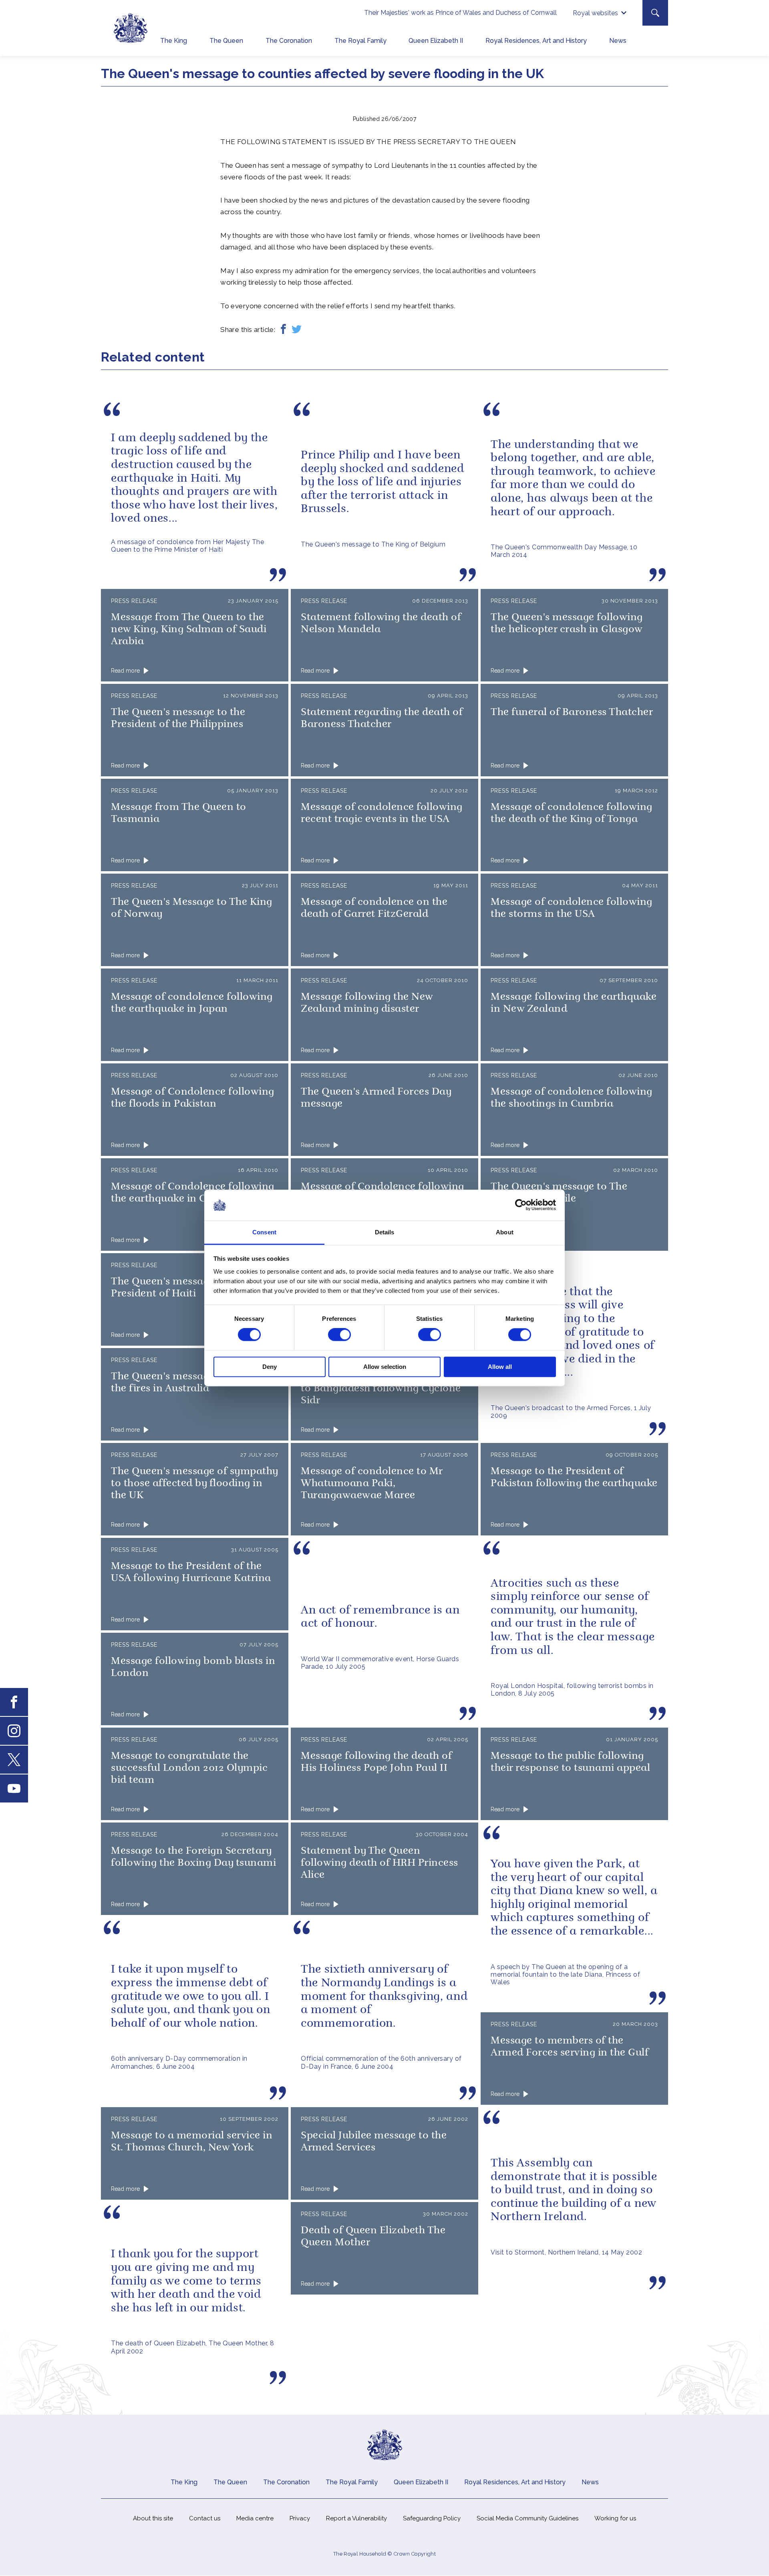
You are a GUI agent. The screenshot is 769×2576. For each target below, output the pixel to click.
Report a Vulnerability (356, 2518)
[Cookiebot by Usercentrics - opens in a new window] (521, 1205)
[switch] (339, 1335)
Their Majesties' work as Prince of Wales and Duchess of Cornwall (460, 13)
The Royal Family (360, 41)
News (618, 41)
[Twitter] (297, 330)
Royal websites (595, 13)
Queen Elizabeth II (436, 41)
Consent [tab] (264, 1232)
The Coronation (289, 41)
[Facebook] (283, 330)
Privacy (300, 2518)
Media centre (255, 2518)
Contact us (205, 2518)
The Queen (226, 41)
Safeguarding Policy (432, 2518)
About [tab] (505, 1232)
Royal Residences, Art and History (536, 41)
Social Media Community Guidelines (527, 2518)
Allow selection (385, 1367)
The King (174, 41)
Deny (270, 1367)
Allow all (500, 1367)
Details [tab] (385, 1232)
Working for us (615, 2518)
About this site (153, 2518)
